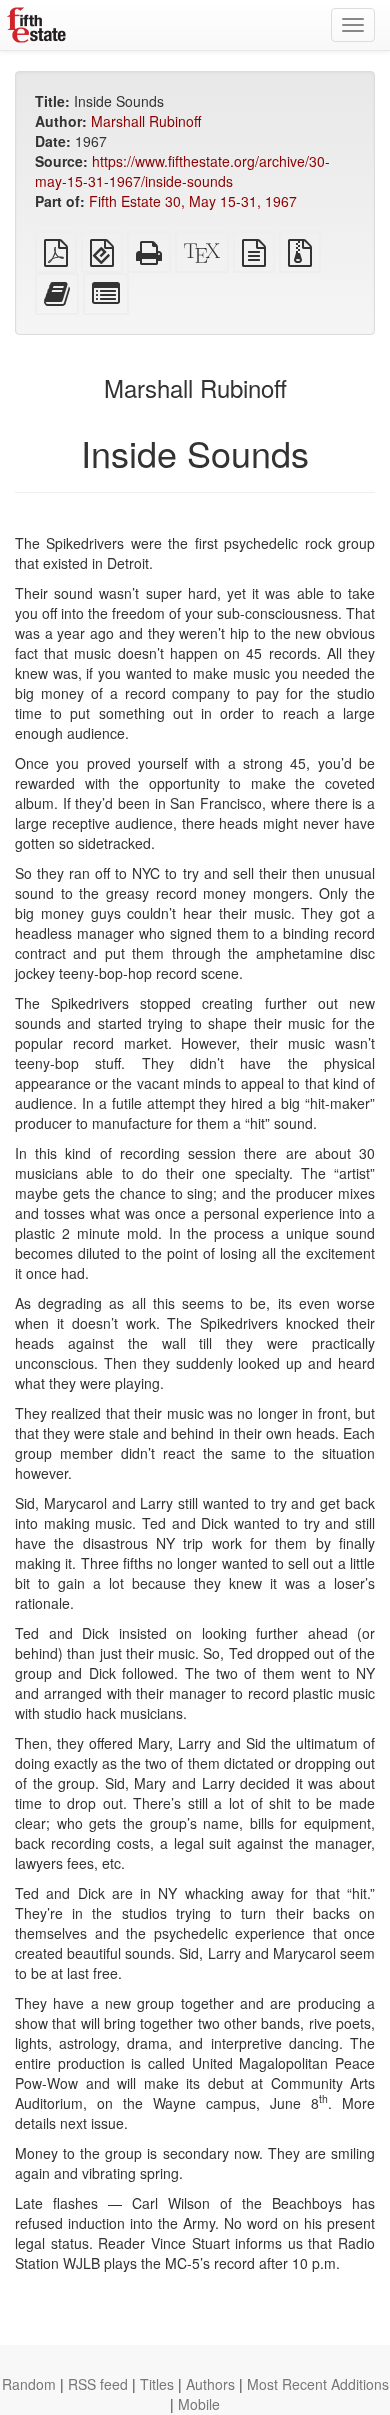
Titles (157, 2384)
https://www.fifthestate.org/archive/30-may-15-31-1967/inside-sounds (182, 171)
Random (29, 2384)
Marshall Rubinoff (146, 121)
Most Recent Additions (318, 2384)
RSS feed (98, 2384)
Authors (210, 2384)
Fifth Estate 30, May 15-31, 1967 (193, 201)
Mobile (199, 2404)
